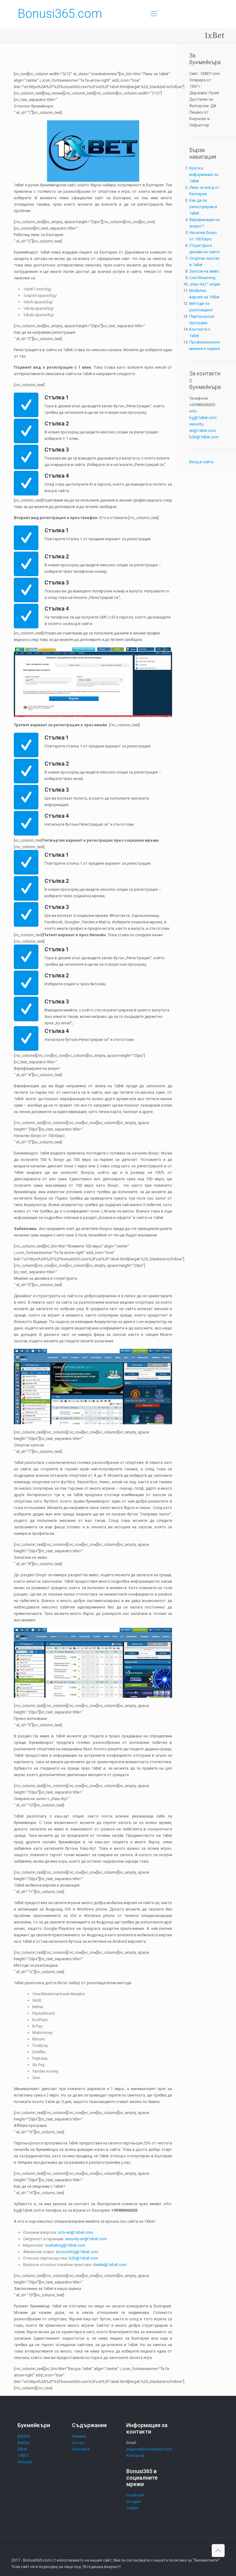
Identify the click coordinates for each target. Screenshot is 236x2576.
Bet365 (24, 2436)
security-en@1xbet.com (86, 2239)
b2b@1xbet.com (84, 2258)
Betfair (23, 2443)
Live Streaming (202, 278)
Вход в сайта (201, 462)
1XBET (23, 2456)
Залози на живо (204, 271)
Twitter (132, 2508)
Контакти (81, 2449)
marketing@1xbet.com (65, 2245)
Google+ (134, 2502)
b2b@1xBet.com (204, 437)
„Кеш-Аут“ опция (205, 284)
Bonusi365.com (60, 14)
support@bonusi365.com (149, 2449)
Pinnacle (25, 2462)
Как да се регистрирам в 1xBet (203, 207)
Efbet (22, 2449)
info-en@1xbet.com (76, 2232)
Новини (79, 2436)
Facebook (135, 2495)
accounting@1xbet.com (77, 2252)
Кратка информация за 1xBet (204, 175)
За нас (78, 2443)
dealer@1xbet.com (110, 2265)
